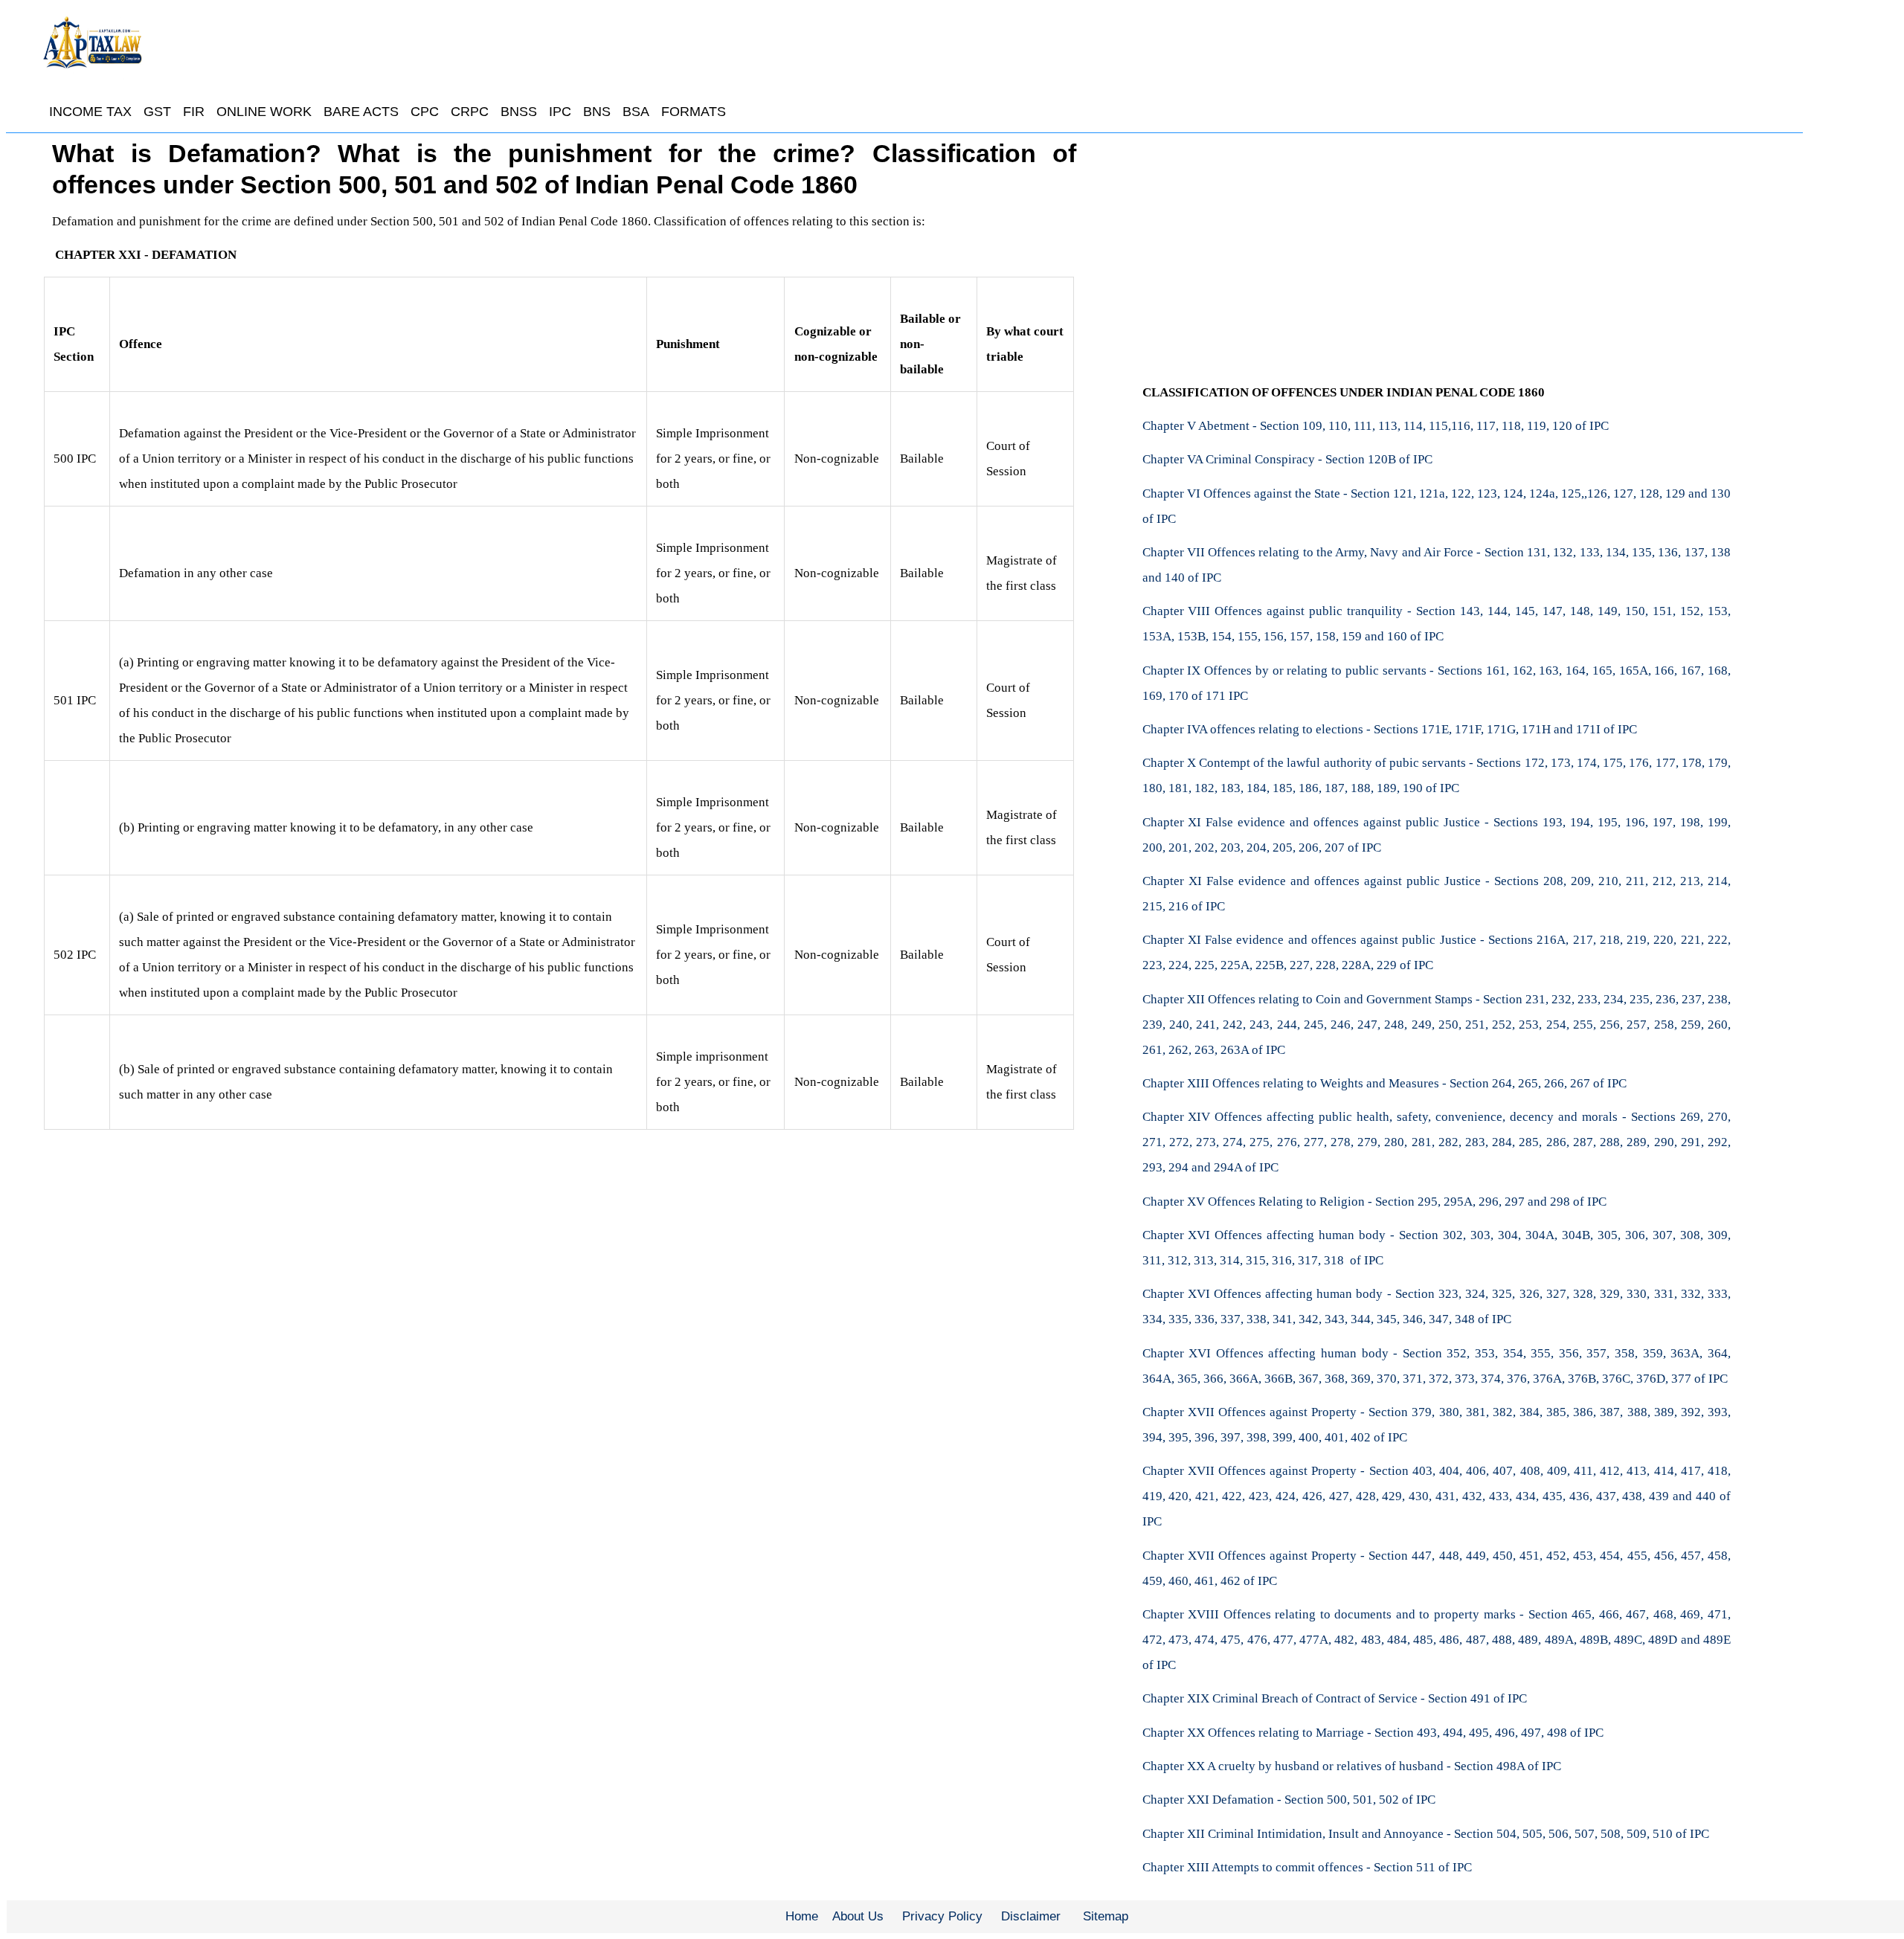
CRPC (470, 112)
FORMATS (694, 112)
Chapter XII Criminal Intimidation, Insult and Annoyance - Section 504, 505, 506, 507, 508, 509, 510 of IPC (1426, 1834)
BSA (636, 112)
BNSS (519, 112)
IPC (560, 112)
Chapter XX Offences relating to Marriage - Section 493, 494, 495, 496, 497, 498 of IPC (1373, 1733)
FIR (194, 112)
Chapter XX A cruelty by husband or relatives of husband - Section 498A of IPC (1352, 1766)
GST (157, 112)
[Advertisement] (1436, 249)
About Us (858, 1916)
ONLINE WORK (264, 112)
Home (802, 1916)
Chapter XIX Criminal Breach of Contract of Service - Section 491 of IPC (1335, 1698)
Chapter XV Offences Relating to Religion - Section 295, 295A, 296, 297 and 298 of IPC (1374, 1202)
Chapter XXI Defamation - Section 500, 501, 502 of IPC (1289, 1800)
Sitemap (1106, 1916)
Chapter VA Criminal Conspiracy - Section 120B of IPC (1287, 459)
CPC (425, 112)
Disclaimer (1031, 1916)
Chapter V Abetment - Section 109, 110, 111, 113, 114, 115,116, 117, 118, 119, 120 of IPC (1376, 426)
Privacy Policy (942, 1916)
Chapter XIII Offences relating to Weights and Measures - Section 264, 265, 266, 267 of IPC (1384, 1083)
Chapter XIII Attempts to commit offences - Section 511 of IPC (1307, 1867)
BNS (597, 112)
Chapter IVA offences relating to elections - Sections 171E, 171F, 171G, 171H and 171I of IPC (1390, 729)
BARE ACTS (361, 112)
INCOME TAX (90, 112)
